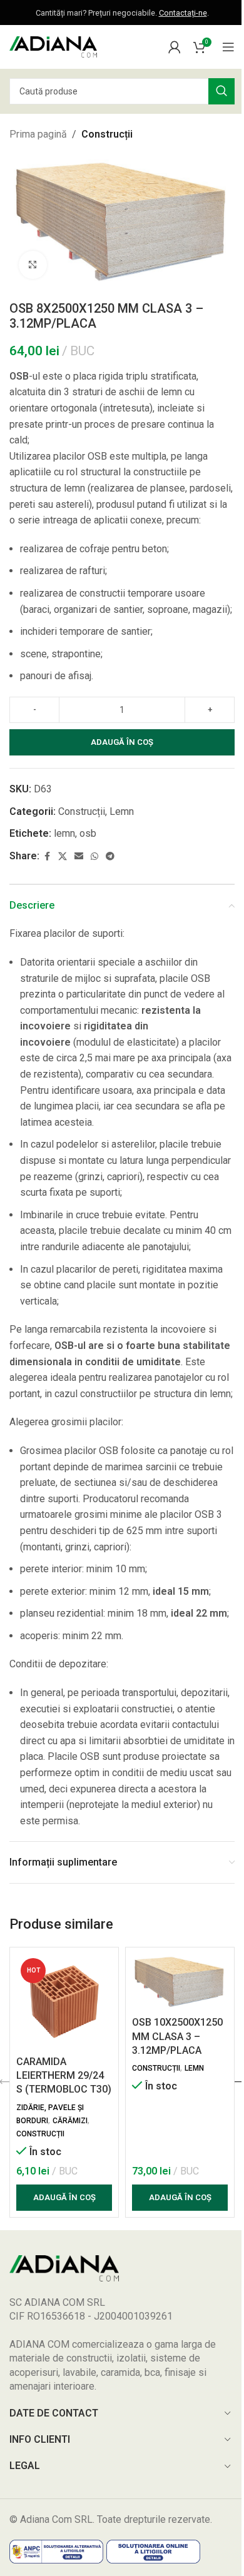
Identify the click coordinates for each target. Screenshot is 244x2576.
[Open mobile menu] (228, 47)
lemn (64, 833)
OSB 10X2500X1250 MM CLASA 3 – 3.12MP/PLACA (177, 2036)
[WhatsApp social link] (94, 856)
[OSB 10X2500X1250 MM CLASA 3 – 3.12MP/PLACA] (180, 1982)
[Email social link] (79, 856)
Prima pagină (38, 134)
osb (88, 833)
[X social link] (63, 856)
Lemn (122, 811)
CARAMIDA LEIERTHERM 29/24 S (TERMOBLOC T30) (64, 2076)
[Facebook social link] (47, 856)
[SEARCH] (221, 91)
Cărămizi (70, 2121)
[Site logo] (53, 46)
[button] (64, 2198)
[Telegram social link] (110, 856)
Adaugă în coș (122, 742)
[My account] (175, 47)
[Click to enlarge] (33, 265)
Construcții (107, 134)
